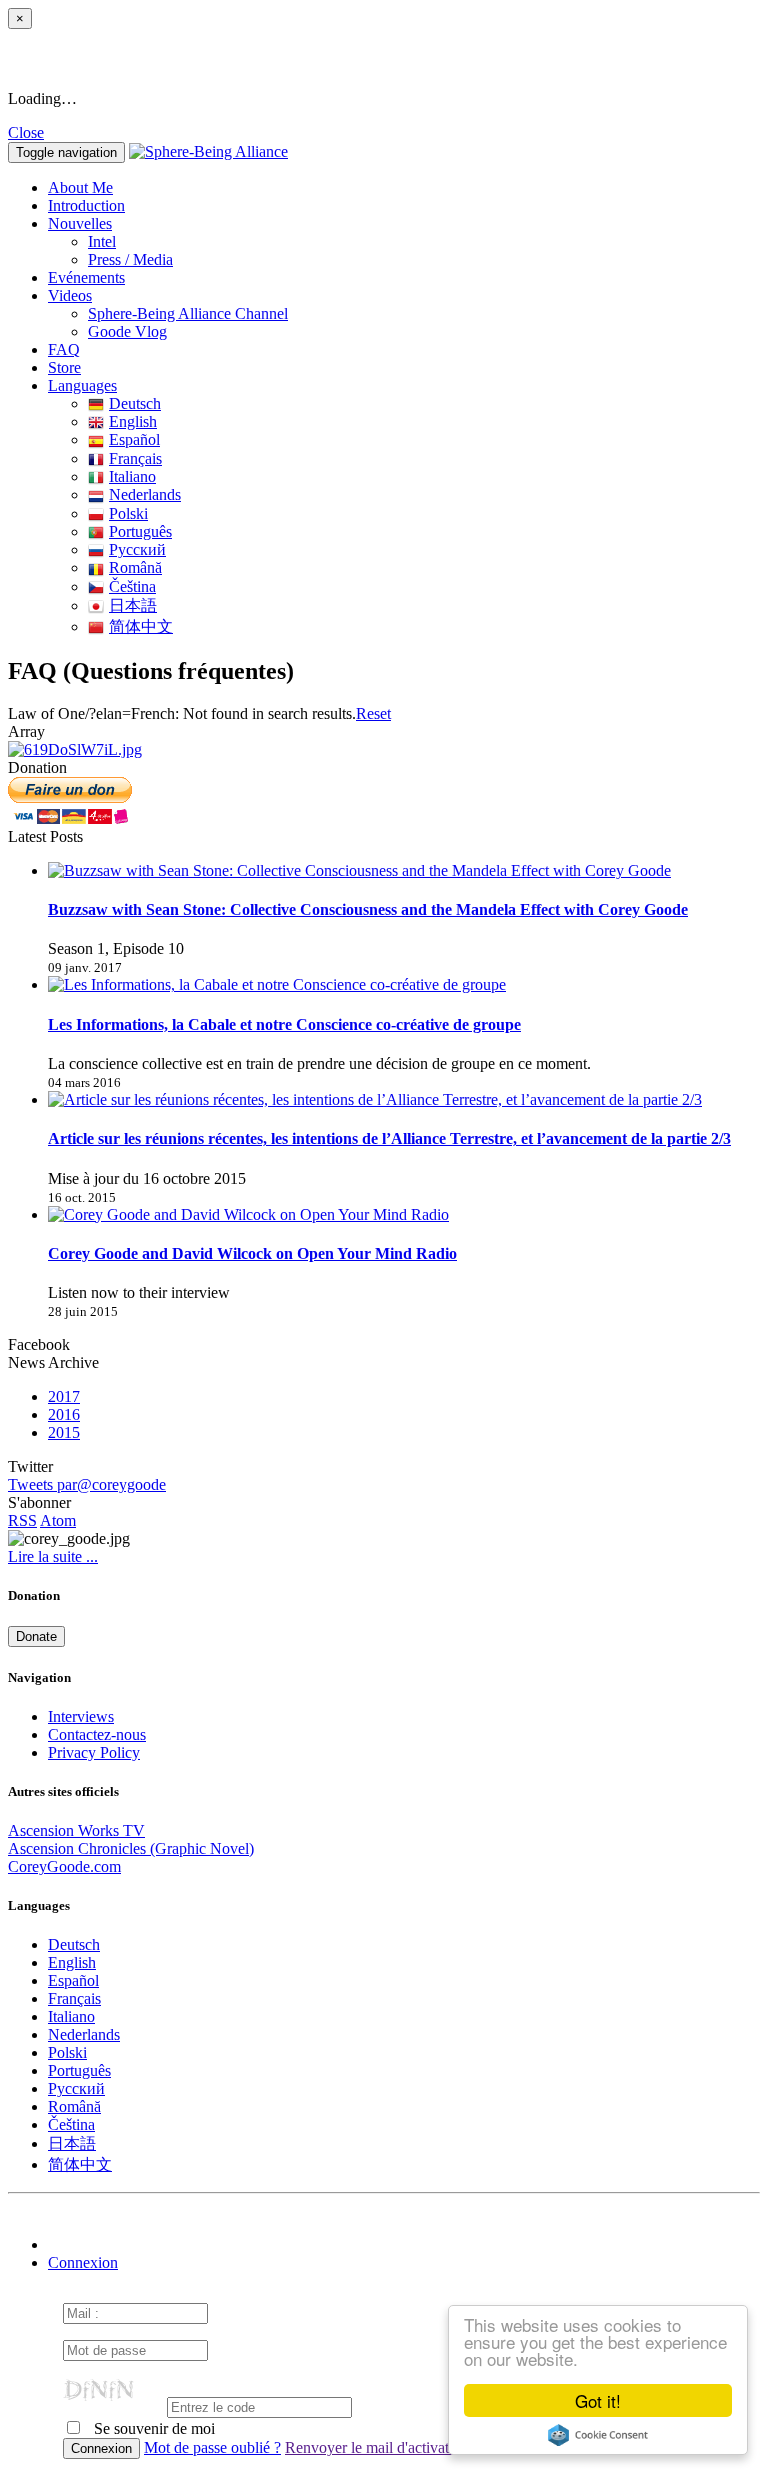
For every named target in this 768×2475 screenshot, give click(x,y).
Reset (373, 713)
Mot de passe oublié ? (212, 2447)
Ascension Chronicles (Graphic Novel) (131, 1848)
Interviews (81, 1716)
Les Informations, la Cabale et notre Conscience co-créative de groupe (284, 1024)
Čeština (132, 586)
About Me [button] (80, 187)
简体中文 (141, 626)
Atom (58, 1520)
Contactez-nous (97, 1734)
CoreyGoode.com (64, 1866)
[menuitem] (424, 242)
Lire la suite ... (53, 1556)
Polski (128, 513)
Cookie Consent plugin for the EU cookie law (598, 2435)
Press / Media (130, 259)
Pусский (137, 549)
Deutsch (135, 403)
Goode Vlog (127, 331)
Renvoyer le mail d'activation (377, 2447)
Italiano (132, 476)
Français (135, 458)
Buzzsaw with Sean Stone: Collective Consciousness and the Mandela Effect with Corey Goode (368, 909)
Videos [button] (70, 295)
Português (140, 531)
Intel (102, 241)
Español (134, 439)
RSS (22, 1520)
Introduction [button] (86, 205)
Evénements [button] (86, 277)
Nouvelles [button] (80, 223)
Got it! (598, 2400)
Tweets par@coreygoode (87, 1484)
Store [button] (64, 367)
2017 (64, 1396)
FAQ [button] (64, 349)
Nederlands (145, 494)
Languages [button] (82, 385)
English (133, 421)
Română (135, 567)
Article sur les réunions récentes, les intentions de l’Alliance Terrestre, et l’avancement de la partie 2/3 (389, 1138)
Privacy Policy (94, 1752)
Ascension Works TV (76, 1830)
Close (26, 132)
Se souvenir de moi (152, 2428)
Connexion (83, 2262)
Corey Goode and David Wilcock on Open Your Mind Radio (252, 1253)
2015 (64, 1432)
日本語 (133, 605)
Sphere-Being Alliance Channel (188, 313)
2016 (64, 1414)
